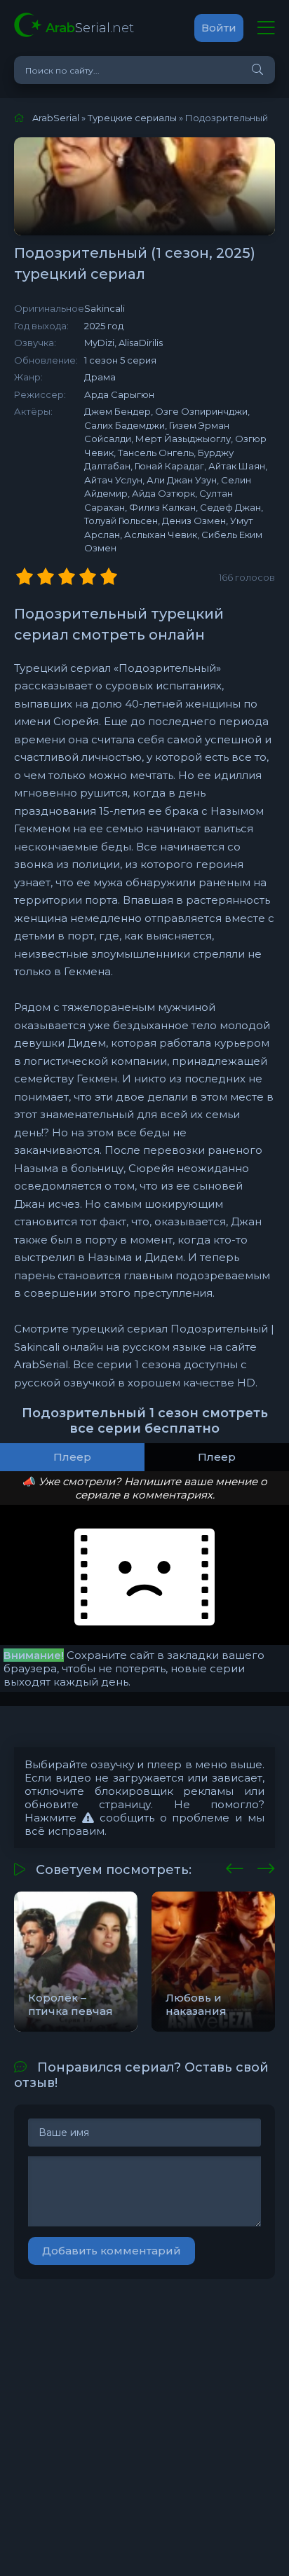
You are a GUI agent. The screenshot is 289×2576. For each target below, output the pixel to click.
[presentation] (235, 1866)
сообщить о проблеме (162, 1818)
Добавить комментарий (112, 2251)
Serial (90, 28)
